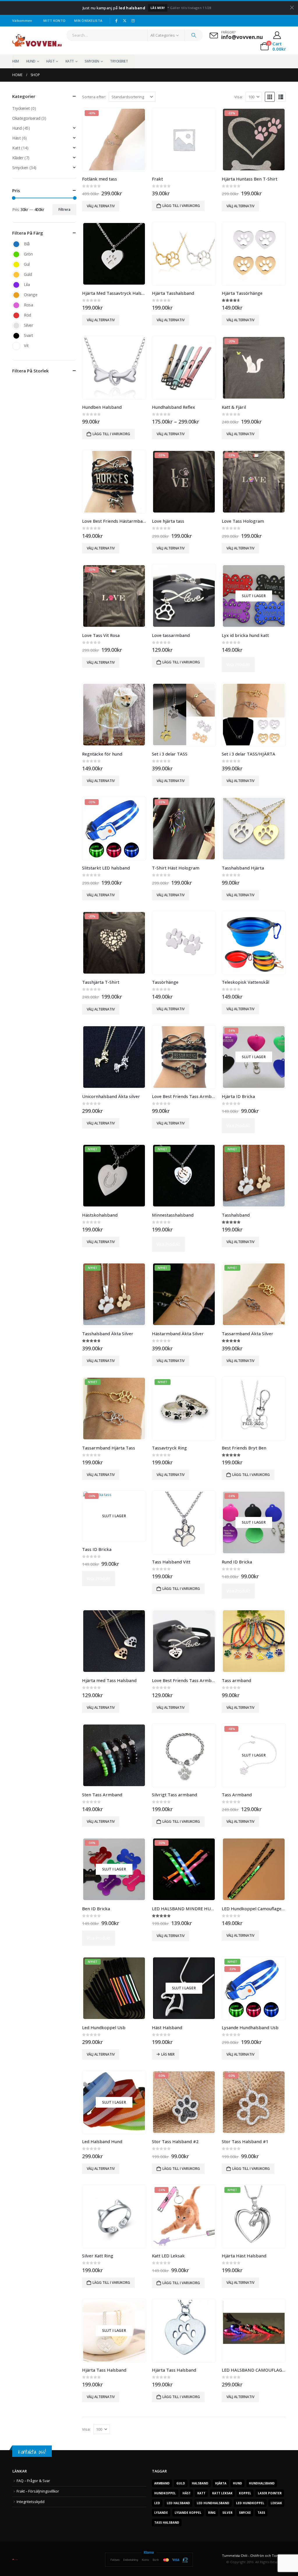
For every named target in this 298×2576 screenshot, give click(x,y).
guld (181, 2483)
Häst (50, 61)
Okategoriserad (26, 118)
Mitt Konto (54, 20)
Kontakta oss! (32, 2452)
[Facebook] (116, 21)
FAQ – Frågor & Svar (33, 2481)
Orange (16, 295)
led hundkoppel (250, 2503)
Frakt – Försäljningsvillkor (38, 2491)
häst (187, 2493)
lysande (161, 2513)
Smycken (92, 61)
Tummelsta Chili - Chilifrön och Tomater (254, 2556)
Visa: (238, 97)
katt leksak (222, 2493)
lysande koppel (188, 2513)
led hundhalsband (213, 2503)
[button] (270, 97)
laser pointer (270, 2493)
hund (237, 2483)
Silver (16, 326)
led (157, 2503)
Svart (16, 336)
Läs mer (168, 2054)
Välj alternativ (101, 206)
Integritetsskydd (31, 2502)
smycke (245, 2513)
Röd (16, 315)
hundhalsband (262, 2483)
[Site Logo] (37, 40)
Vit (16, 346)
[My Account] (277, 35)
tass (261, 2513)
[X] (125, 21)
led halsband (178, 2503)
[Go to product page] (184, 140)
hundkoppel (165, 2493)
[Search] (194, 35)
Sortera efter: (94, 97)
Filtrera (64, 209)
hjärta (221, 2483)
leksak (276, 2503)
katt (201, 2493)
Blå (16, 244)
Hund (31, 61)
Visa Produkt (238, 664)
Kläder (18, 158)
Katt (70, 61)
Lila (16, 285)
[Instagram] (133, 21)
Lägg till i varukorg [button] (181, 206)
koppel (245, 2493)
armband (162, 2483)
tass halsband (167, 2523)
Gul (16, 265)
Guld (16, 275)
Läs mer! (158, 8)
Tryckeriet (119, 61)
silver (227, 2513)
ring (212, 2513)
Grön (16, 254)
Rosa (16, 305)
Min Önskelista (88, 20)
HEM (16, 61)
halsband (200, 2483)
